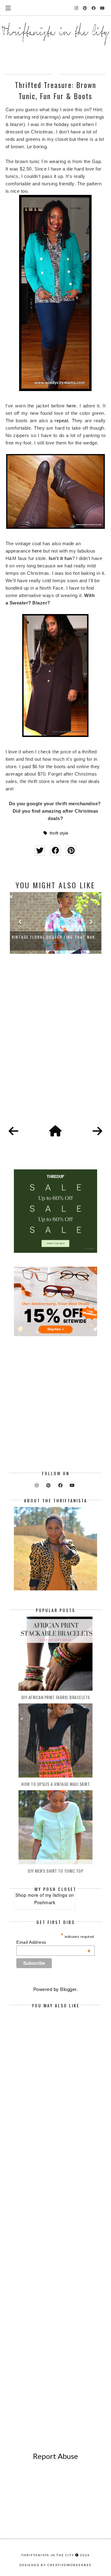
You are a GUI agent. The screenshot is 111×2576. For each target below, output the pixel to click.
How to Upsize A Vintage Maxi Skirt (55, 1784)
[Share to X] (40, 850)
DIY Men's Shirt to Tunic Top (55, 1871)
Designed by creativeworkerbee (55, 2565)
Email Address (53, 1942)
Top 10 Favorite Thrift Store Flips (63, 937)
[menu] (8, 8)
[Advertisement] (55, 1046)
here (71, 406)
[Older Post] (97, 1131)
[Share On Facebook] (55, 850)
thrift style (59, 833)
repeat (61, 421)
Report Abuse (55, 2456)
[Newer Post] (14, 1131)
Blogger (68, 1989)
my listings (56, 1895)
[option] (63, 923)
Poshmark (45, 1902)
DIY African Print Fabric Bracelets (56, 1697)
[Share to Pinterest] (71, 850)
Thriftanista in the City (48, 2555)
